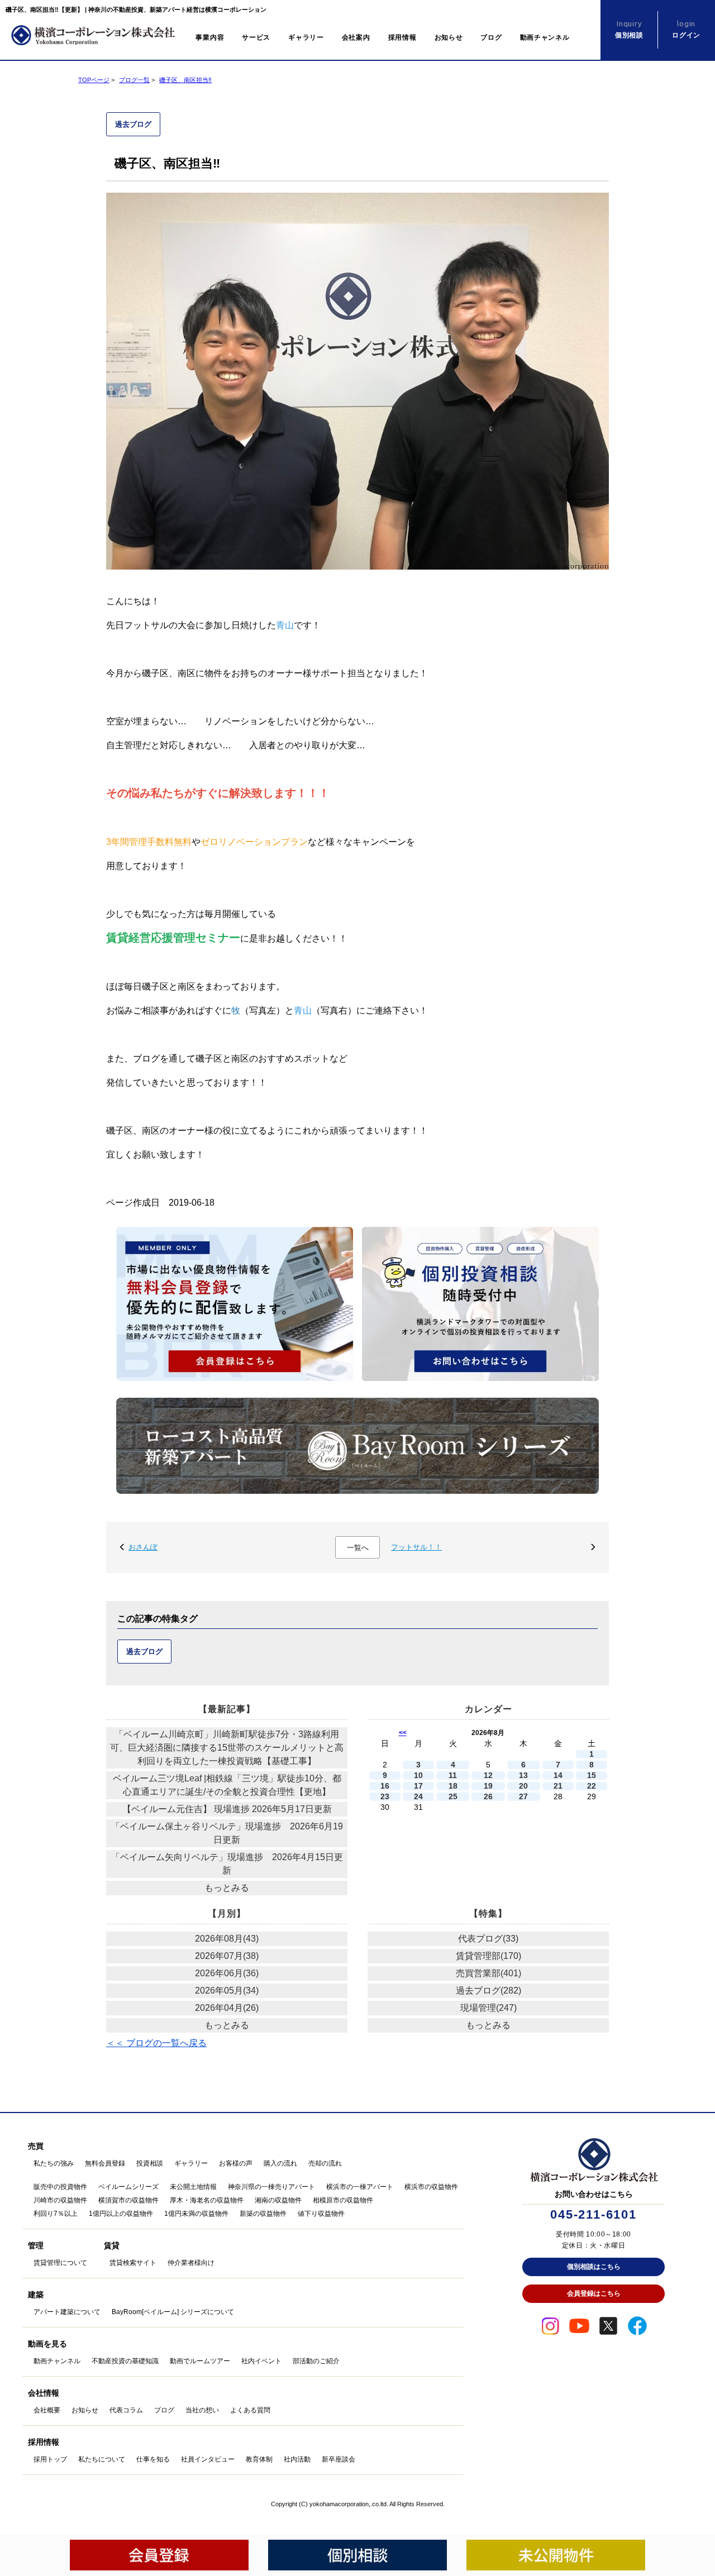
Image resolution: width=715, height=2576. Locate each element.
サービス (256, 37)
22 (592, 1786)
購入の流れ (280, 2163)
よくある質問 (250, 2410)
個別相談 (629, 29)
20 (523, 1786)
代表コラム (126, 2410)
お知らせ (449, 37)
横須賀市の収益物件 (128, 2200)
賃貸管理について (60, 2263)
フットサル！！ (416, 1547)
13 (523, 1776)
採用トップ (50, 2459)
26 (488, 1797)
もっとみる (227, 1888)
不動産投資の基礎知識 (125, 2361)
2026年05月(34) (227, 1990)
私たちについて (102, 2459)
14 (558, 1776)
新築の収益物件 (263, 2214)
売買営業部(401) (488, 1973)
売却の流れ (325, 2163)
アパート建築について (67, 2312)
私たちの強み (54, 2163)
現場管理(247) (488, 2008)
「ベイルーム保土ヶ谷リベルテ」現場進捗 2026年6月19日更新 (227, 1833)
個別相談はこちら (594, 2267)
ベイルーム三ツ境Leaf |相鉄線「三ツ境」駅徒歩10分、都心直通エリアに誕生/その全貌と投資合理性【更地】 (227, 1785)
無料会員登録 (105, 2163)
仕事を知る (153, 2459)
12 (488, 1776)
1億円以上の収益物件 (121, 2214)
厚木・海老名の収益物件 (207, 2200)
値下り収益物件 (321, 2214)
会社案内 (356, 37)
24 (418, 1797)
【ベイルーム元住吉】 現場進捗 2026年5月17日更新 (227, 1809)
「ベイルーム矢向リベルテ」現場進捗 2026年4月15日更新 (227, 1864)
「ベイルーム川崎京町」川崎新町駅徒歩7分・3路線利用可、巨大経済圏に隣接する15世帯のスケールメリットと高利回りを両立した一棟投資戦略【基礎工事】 (227, 1748)
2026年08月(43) (227, 1939)
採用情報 (402, 37)
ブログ (491, 37)
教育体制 (259, 2459)
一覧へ (358, 1548)
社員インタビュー (208, 2459)
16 (385, 1786)
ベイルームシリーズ (128, 2187)
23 (385, 1797)
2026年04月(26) (227, 2008)
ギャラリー (306, 37)
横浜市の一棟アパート (360, 2187)
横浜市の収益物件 (431, 2187)
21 (558, 1786)
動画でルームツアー (200, 2361)
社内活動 (297, 2459)
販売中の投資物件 (60, 2187)
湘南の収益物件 (278, 2200)
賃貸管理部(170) (488, 1956)
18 (453, 1786)
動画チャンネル (545, 37)
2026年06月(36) (227, 1973)
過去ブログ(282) (488, 1990)
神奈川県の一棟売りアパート (271, 2187)
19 (488, 1786)
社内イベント (261, 2361)
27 (523, 1797)
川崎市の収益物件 (60, 2200)
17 (418, 1786)
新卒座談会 (339, 2459)
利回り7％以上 (56, 2214)
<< (403, 1733)
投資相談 (150, 2163)
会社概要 (47, 2410)
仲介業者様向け (191, 2263)
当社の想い (202, 2410)
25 (453, 1797)
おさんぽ (143, 1547)
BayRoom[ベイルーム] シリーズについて (173, 2312)
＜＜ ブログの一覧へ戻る (156, 2043)
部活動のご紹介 (316, 2361)
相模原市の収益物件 (343, 2200)
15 (592, 1776)
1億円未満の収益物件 (196, 2214)
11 (453, 1776)
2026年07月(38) (227, 1956)
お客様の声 (236, 2163)
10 (418, 1776)
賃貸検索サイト (133, 2263)
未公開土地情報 (193, 2187)
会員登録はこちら (594, 2293)
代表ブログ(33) (488, 1939)
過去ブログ (133, 124)
